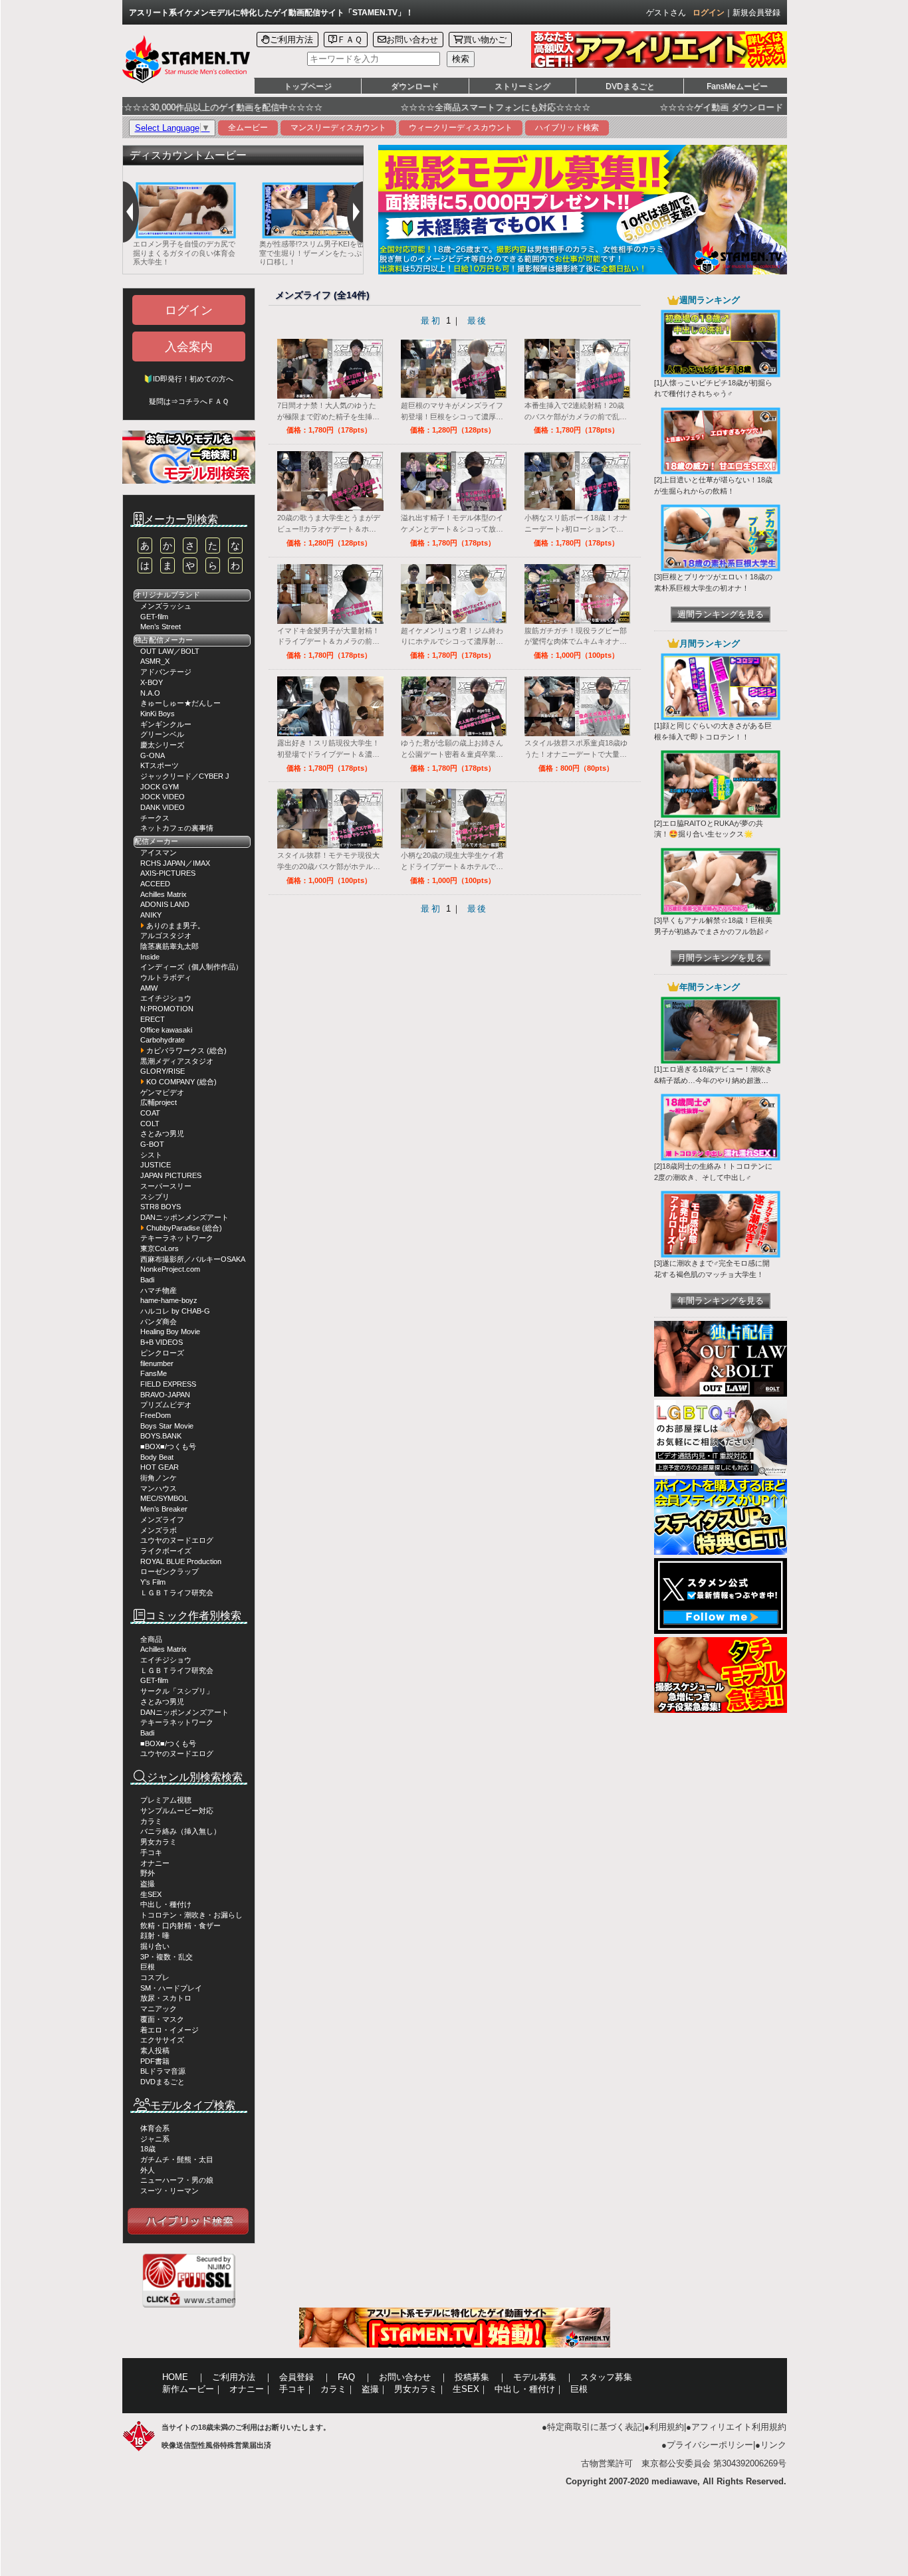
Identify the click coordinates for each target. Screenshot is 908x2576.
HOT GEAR (160, 1467)
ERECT (153, 1019)
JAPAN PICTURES (171, 1175)
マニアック (159, 2009)
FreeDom (156, 1415)
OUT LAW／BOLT (170, 651)
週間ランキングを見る (721, 614)
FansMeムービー (737, 86)
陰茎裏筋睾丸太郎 (170, 946)
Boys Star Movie (167, 1426)
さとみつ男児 (162, 1134)
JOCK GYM (160, 787)
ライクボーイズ (166, 1551)
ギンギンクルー (166, 724)
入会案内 (189, 347)
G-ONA (153, 755)
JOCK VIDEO (163, 797)
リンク (773, 2445)
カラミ (151, 1821)
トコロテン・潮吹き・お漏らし (191, 1915)
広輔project (159, 1102)
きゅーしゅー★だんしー (180, 703)
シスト (151, 1155)
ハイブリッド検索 (567, 128)
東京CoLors (160, 1248)
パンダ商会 (159, 1322)
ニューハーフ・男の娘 (177, 2180)
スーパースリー (166, 1186)
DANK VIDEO (163, 807)
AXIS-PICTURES (168, 873)
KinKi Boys (158, 714)
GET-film (154, 617)
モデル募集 (535, 2377)
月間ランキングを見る (721, 958)
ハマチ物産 (159, 1290)
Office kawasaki (166, 1030)
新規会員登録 (756, 13)
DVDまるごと (630, 86)
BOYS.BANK (161, 1436)
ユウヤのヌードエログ (177, 1540)
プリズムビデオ (166, 1405)
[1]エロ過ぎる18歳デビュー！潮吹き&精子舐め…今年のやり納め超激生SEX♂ (713, 1080)
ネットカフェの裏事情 (177, 828)
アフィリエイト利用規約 (739, 2427)
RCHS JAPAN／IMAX (175, 863)
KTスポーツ (160, 765)
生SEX (151, 1894)
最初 (431, 321)
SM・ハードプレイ (171, 1988)
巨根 (148, 1967)
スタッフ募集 (606, 2377)
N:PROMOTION (167, 1009)
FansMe (154, 1373)
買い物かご (485, 40)
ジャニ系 (155, 2139)
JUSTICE (156, 1165)
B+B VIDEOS (162, 1342)
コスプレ (155, 1977)
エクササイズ (162, 2040)
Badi (147, 1280)
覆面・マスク (162, 2019)
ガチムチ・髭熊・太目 (177, 2159)
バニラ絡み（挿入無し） (180, 1831)
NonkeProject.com (170, 1269)
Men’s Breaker (164, 1509)
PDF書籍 (155, 2061)
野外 (148, 1873)
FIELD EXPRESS (168, 1384)
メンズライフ (162, 1520)
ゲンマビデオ (162, 1092)
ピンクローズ (162, 1353)
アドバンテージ (166, 672)
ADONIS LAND (165, 904)
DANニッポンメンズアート (184, 1217)
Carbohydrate (163, 1040)
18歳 (148, 2149)
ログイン (709, 13)
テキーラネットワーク (177, 1238)
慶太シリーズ (162, 745)
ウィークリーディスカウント (461, 128)
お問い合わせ (412, 40)
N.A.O (150, 693)
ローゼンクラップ (170, 1571)
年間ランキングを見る (721, 1301)
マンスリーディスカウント (338, 128)
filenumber (157, 1363)
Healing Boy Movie (170, 1332)
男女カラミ (159, 1842)
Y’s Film (153, 1582)
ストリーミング (522, 86)
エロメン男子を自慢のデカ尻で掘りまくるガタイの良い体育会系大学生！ (131, 253)
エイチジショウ (166, 998)
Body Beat (157, 1457)
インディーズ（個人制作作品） (191, 967)
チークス (155, 818)
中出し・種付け (166, 1904)
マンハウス (159, 1488)
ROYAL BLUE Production (181, 1561)
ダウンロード (415, 86)
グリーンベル (162, 734)
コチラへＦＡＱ (203, 401)
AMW (149, 988)
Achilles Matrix (164, 894)
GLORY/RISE (163, 1071)
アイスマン (159, 852)
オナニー (155, 1863)
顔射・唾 (155, 1935)
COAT (150, 1113)
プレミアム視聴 (166, 1800)
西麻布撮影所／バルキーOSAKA (193, 1259)
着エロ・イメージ (170, 2030)
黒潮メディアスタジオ (177, 1061)
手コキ (151, 1852)
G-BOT (152, 1144)
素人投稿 (155, 2050)
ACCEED (155, 884)
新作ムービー (188, 2389)
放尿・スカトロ (166, 1998)
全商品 (151, 1639)
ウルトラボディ (166, 977)
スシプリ (155, 1197)
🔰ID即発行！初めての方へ (188, 379)
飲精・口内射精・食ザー (180, 1926)
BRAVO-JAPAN (165, 1395)
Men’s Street (161, 627)
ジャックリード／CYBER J (185, 776)
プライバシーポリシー (710, 2445)
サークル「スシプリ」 (177, 1691)
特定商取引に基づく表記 (595, 2427)
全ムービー (248, 128)
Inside (150, 957)
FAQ (346, 2377)
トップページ (308, 86)
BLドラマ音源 (163, 2071)
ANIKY (151, 915)
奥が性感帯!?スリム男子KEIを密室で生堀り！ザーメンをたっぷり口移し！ (259, 253)
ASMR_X (155, 661)
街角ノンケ (159, 1478)
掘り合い (155, 1946)
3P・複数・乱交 (167, 1957)
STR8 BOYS (161, 1207)
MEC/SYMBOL (164, 1498)
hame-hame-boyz (169, 1300)
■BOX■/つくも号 (168, 1446)
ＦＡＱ (350, 40)
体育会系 (155, 2128)
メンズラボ (159, 1530)
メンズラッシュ (166, 606)
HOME (175, 2377)
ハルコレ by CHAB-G (175, 1311)
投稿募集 (472, 2377)
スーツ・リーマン (170, 2191)
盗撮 (148, 1884)
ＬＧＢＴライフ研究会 (177, 1593)
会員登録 (296, 2377)
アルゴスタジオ (166, 936)
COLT (150, 1124)
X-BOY (152, 682)
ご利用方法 (291, 40)
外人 (148, 2170)
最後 (478, 321)
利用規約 (667, 2427)
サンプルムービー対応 (177, 1811)
